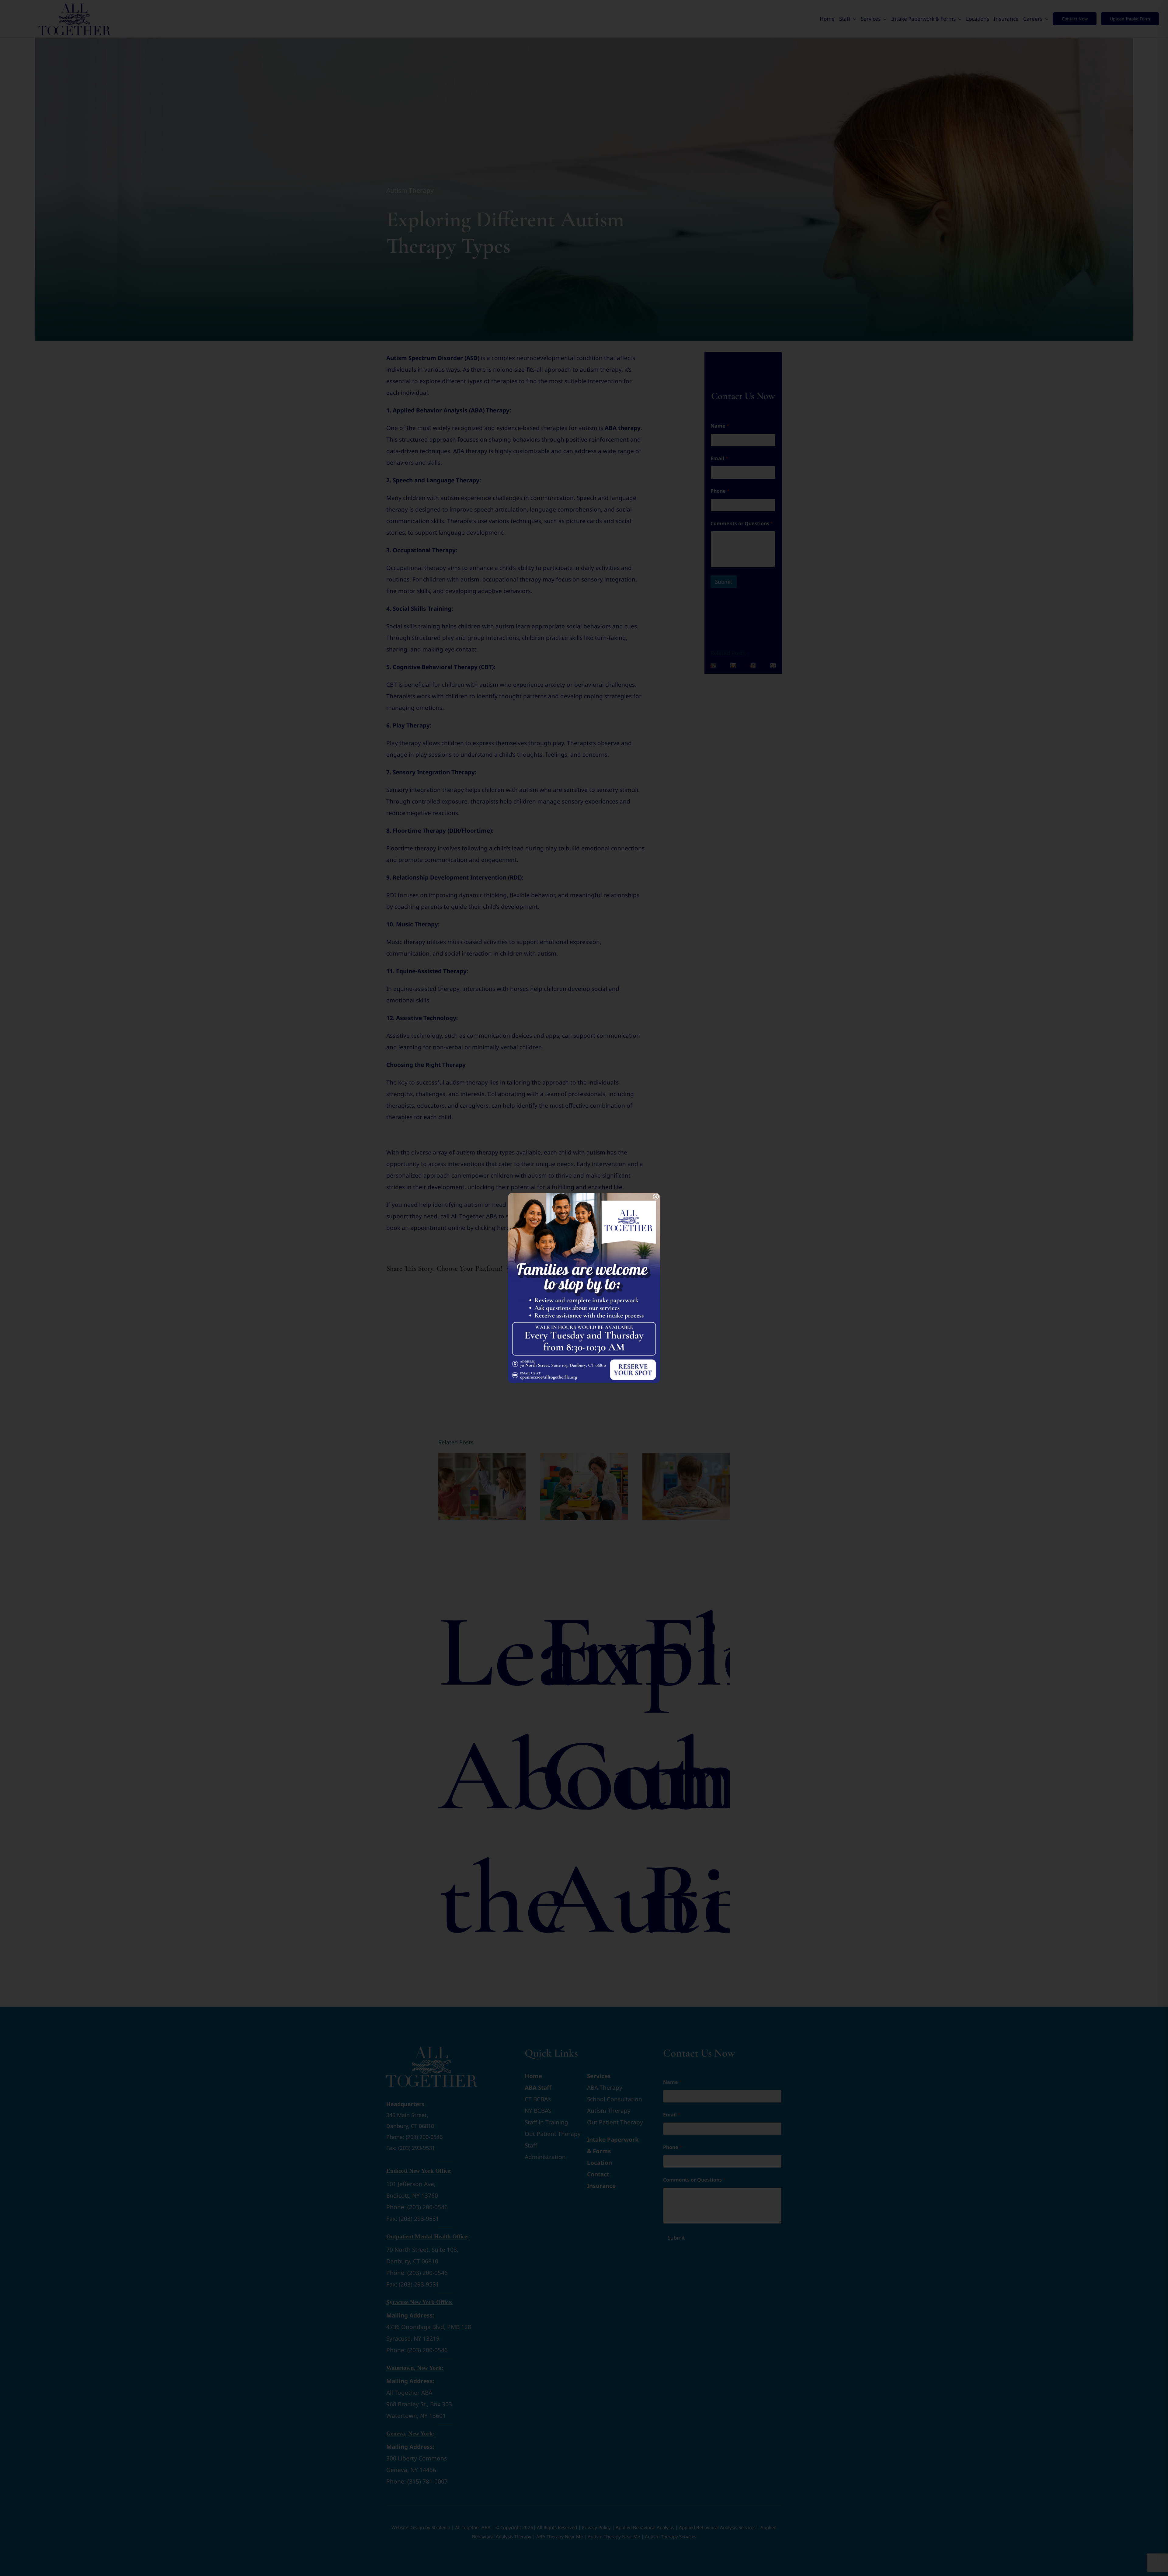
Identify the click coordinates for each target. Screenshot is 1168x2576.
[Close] (656, 1197)
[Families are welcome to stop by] (584, 1196)
